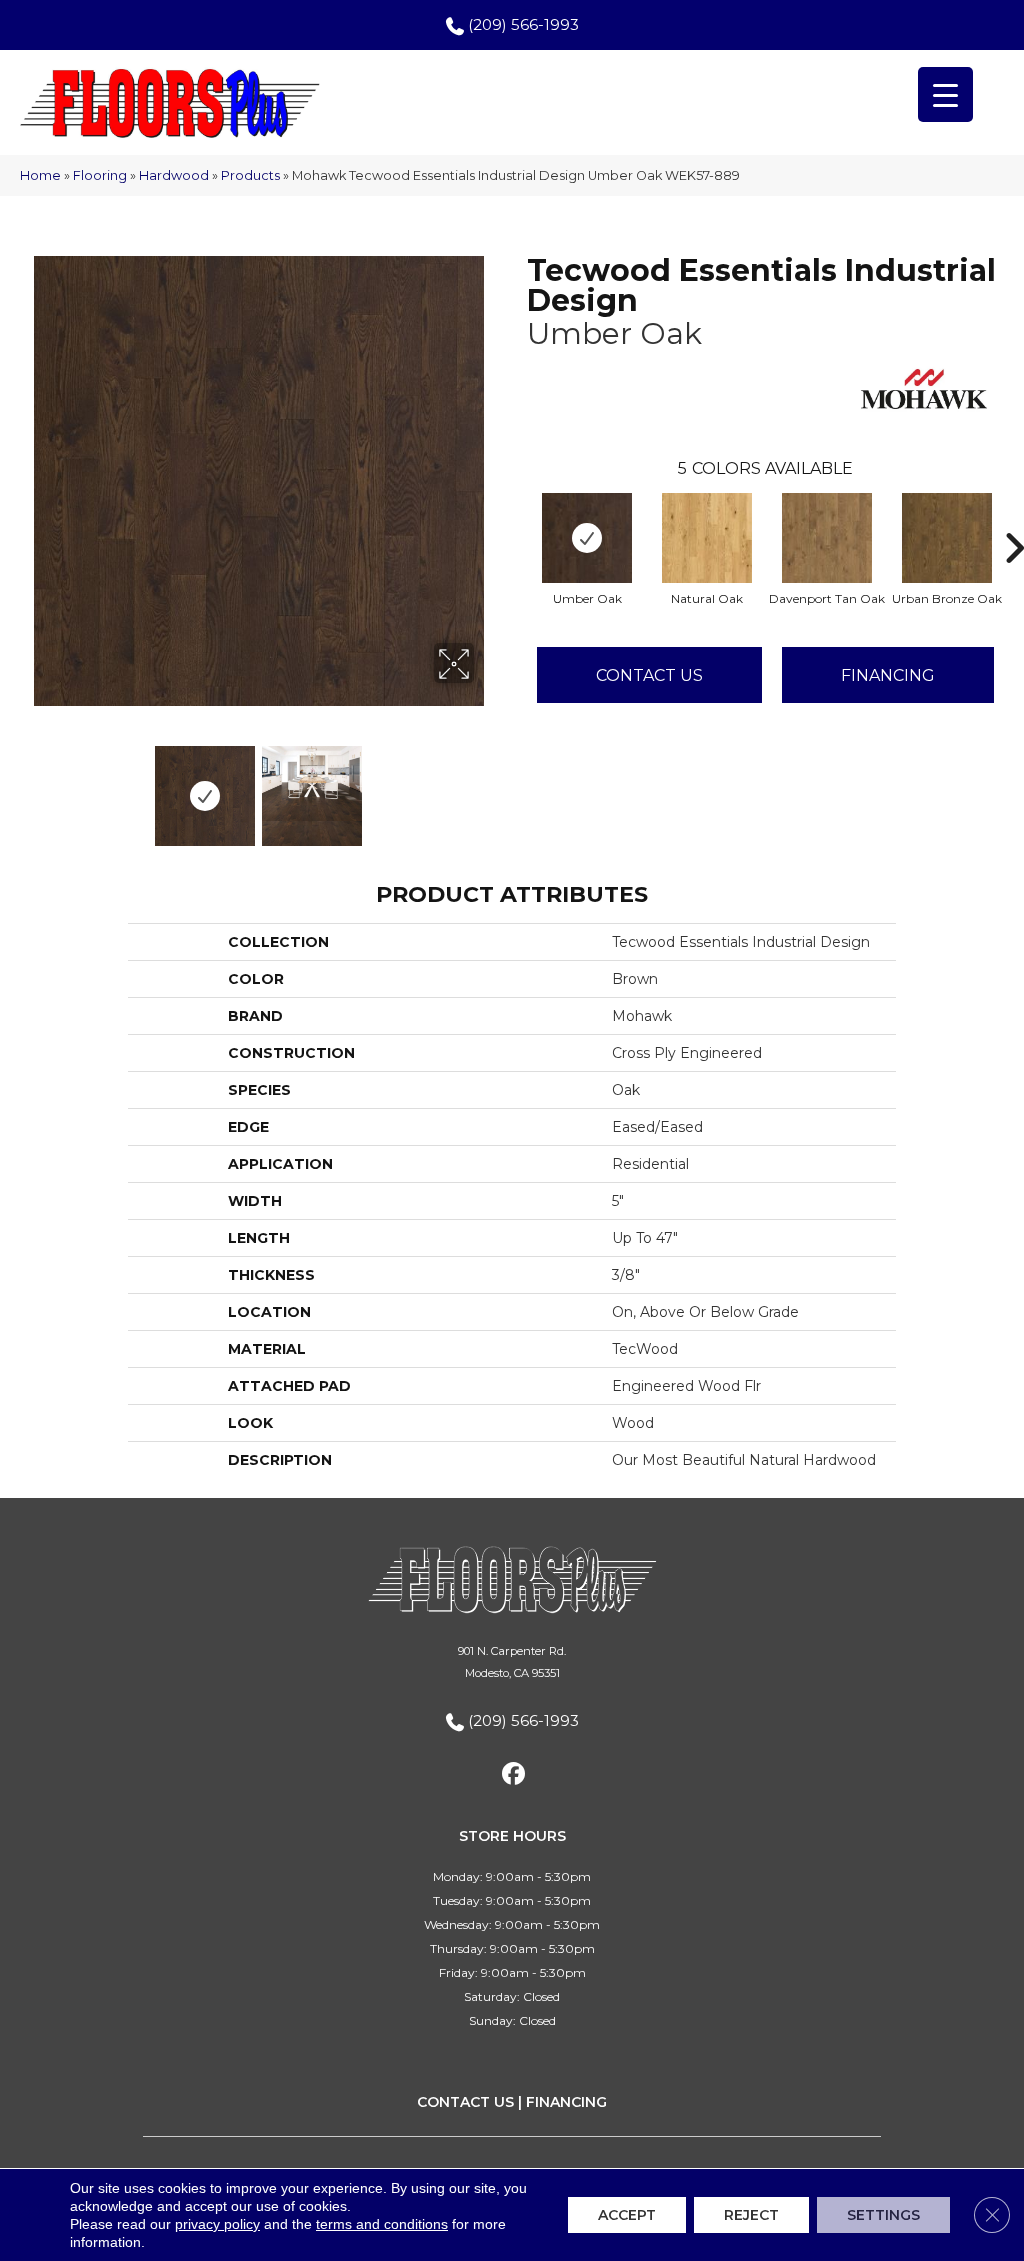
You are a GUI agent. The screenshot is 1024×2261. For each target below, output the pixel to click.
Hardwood (174, 175)
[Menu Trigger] (945, 94)
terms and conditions (382, 2224)
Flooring (100, 175)
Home (40, 175)
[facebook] (514, 1777)
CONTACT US (465, 2102)
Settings (883, 2215)
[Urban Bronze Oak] (947, 538)
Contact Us (649, 675)
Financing (888, 675)
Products (250, 175)
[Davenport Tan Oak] (827, 538)
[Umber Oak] (587, 538)
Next (487, 786)
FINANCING (566, 2102)
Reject (751, 2215)
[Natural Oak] (707, 538)
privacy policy (217, 2224)
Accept (627, 2215)
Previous (30, 786)
